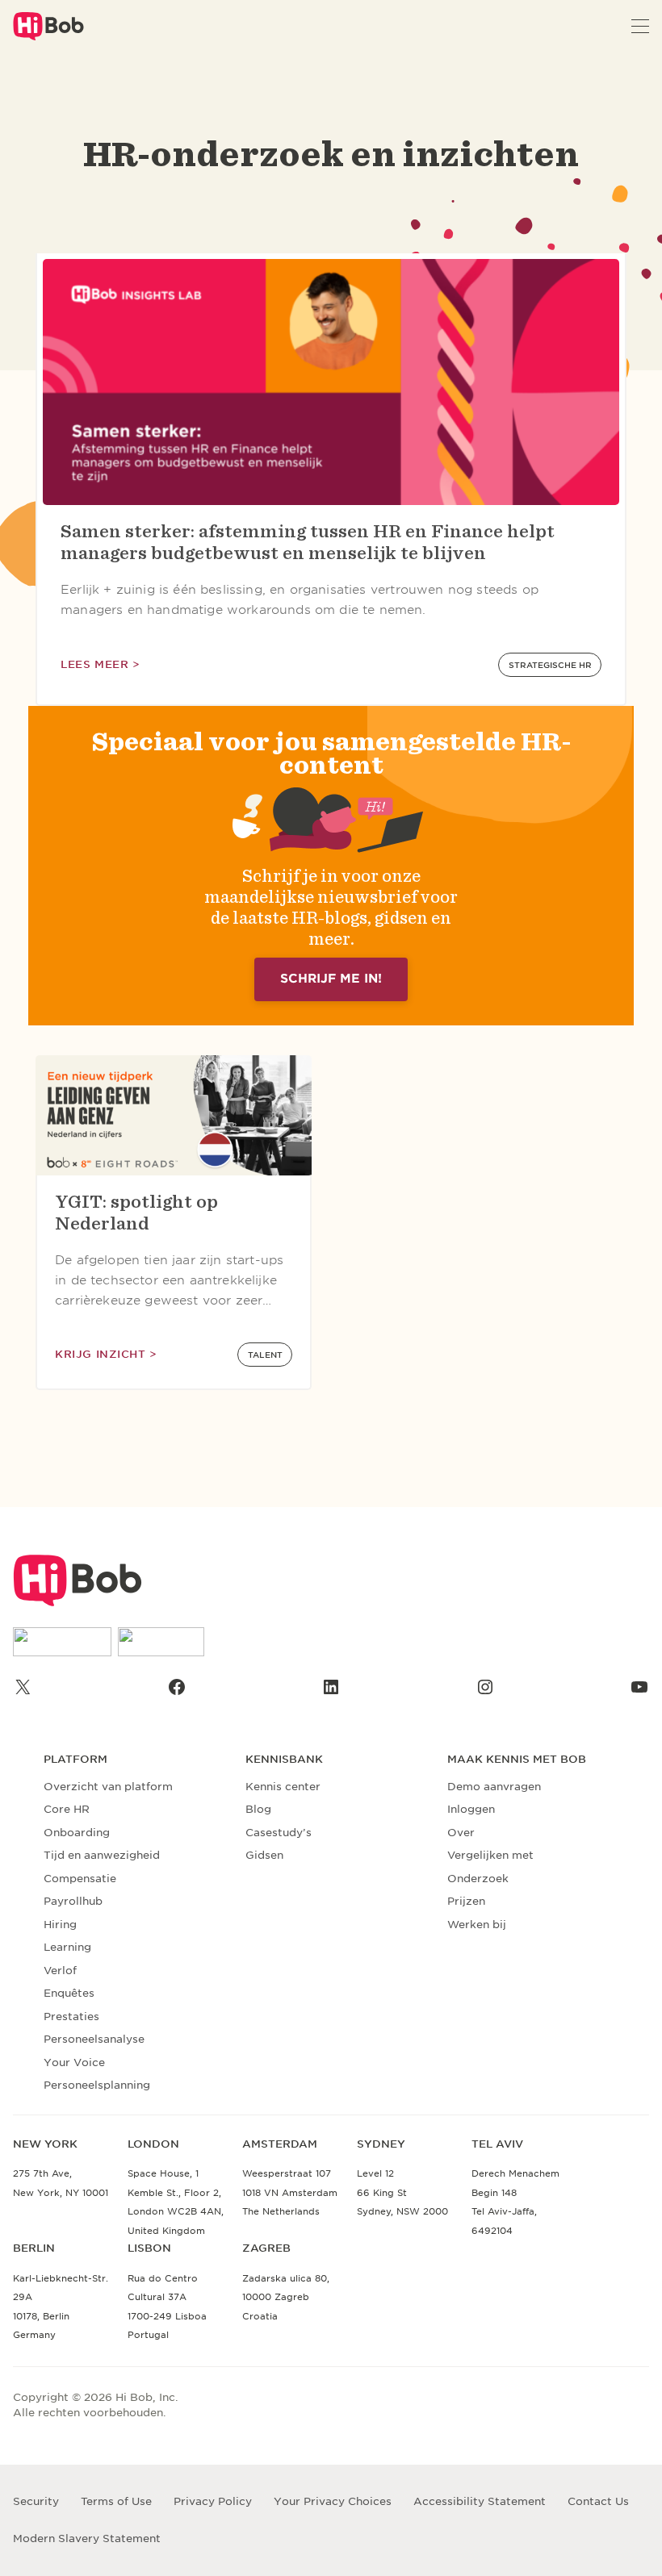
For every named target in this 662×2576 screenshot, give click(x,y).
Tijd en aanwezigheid (102, 1855)
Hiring (60, 1925)
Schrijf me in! (331, 979)
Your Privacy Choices (333, 2501)
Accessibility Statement (480, 2501)
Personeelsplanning (97, 2085)
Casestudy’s (279, 1833)
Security (36, 2501)
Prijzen (466, 1901)
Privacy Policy (213, 2501)
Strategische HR (550, 665)
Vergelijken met (490, 1855)
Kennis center (283, 1787)
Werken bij (477, 1925)
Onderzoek (478, 1879)
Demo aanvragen (494, 1787)
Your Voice (74, 2062)
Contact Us (598, 2501)
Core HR (67, 1809)
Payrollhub (73, 1901)
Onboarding (77, 1833)
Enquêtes (69, 1993)
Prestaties (71, 2017)
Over (461, 1833)
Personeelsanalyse (94, 2039)
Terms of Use (116, 2501)
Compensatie (80, 1879)
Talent (265, 1355)
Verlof (60, 1971)
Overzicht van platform (108, 1787)
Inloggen (471, 1809)
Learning (67, 1947)
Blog (258, 1809)
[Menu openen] (640, 26)
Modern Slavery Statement (87, 2538)
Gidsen (264, 1855)
